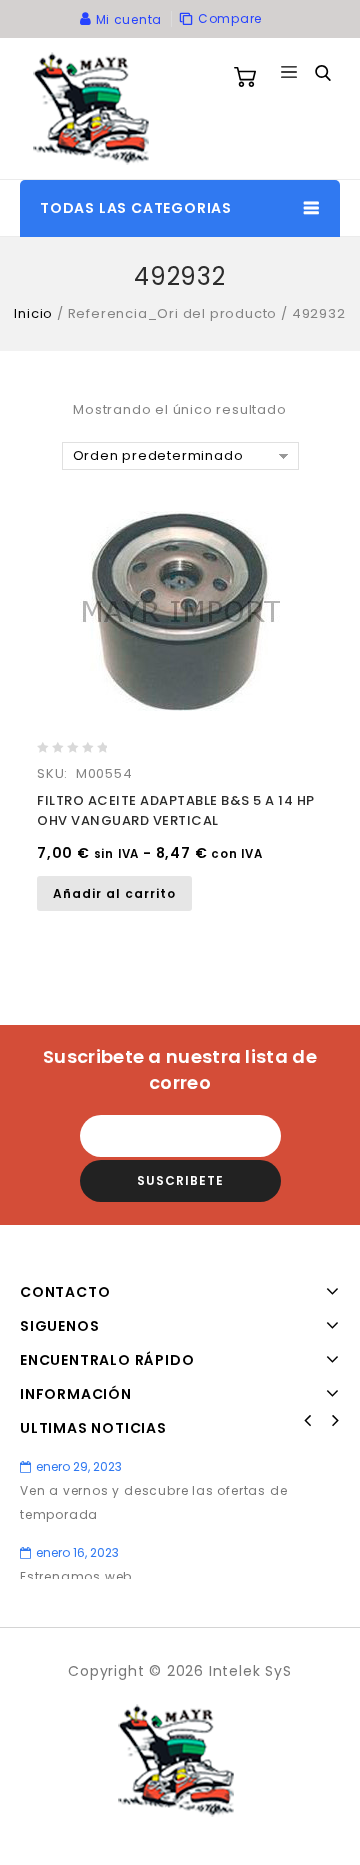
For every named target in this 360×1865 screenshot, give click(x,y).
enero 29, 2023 (79, 1466)
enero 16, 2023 (77, 1552)
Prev (308, 1421)
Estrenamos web (76, 1576)
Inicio (33, 313)
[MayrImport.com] (95, 107)
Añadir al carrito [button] (114, 893)
